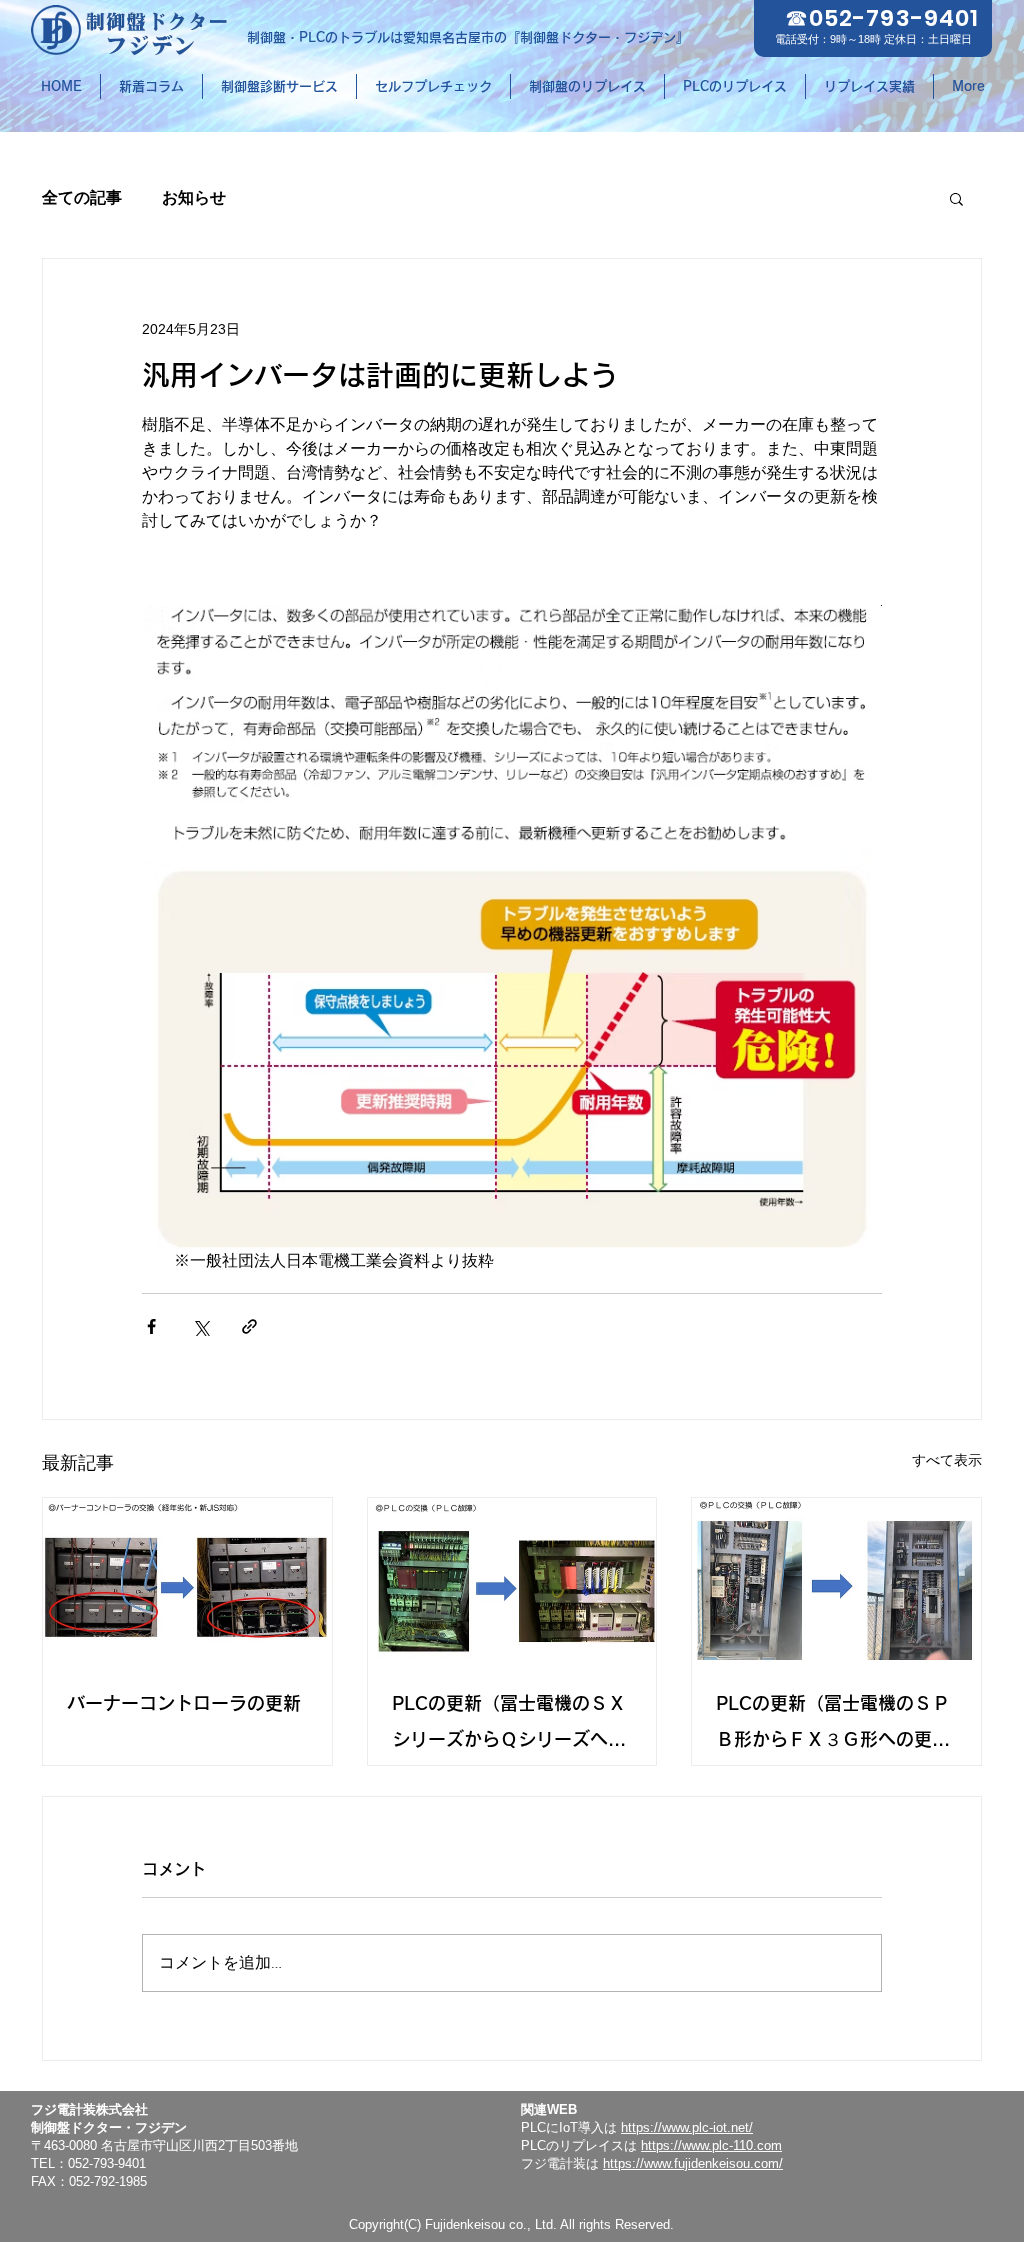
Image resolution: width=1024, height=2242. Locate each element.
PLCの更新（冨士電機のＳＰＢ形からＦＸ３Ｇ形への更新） (833, 1725)
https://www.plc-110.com (711, 2145)
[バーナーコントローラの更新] (187, 1579)
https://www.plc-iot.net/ (687, 2127)
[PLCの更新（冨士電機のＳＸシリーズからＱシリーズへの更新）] (512, 1579)
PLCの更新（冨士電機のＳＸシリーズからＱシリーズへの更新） (509, 1725)
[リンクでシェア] (249, 1326)
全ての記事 (82, 197)
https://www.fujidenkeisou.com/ (693, 2163)
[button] (956, 198)
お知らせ (194, 197)
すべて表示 (947, 1460)
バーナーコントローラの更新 (184, 1703)
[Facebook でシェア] (151, 1326)
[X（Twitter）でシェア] (200, 1326)
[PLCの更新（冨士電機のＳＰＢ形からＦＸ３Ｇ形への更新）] (836, 1579)
